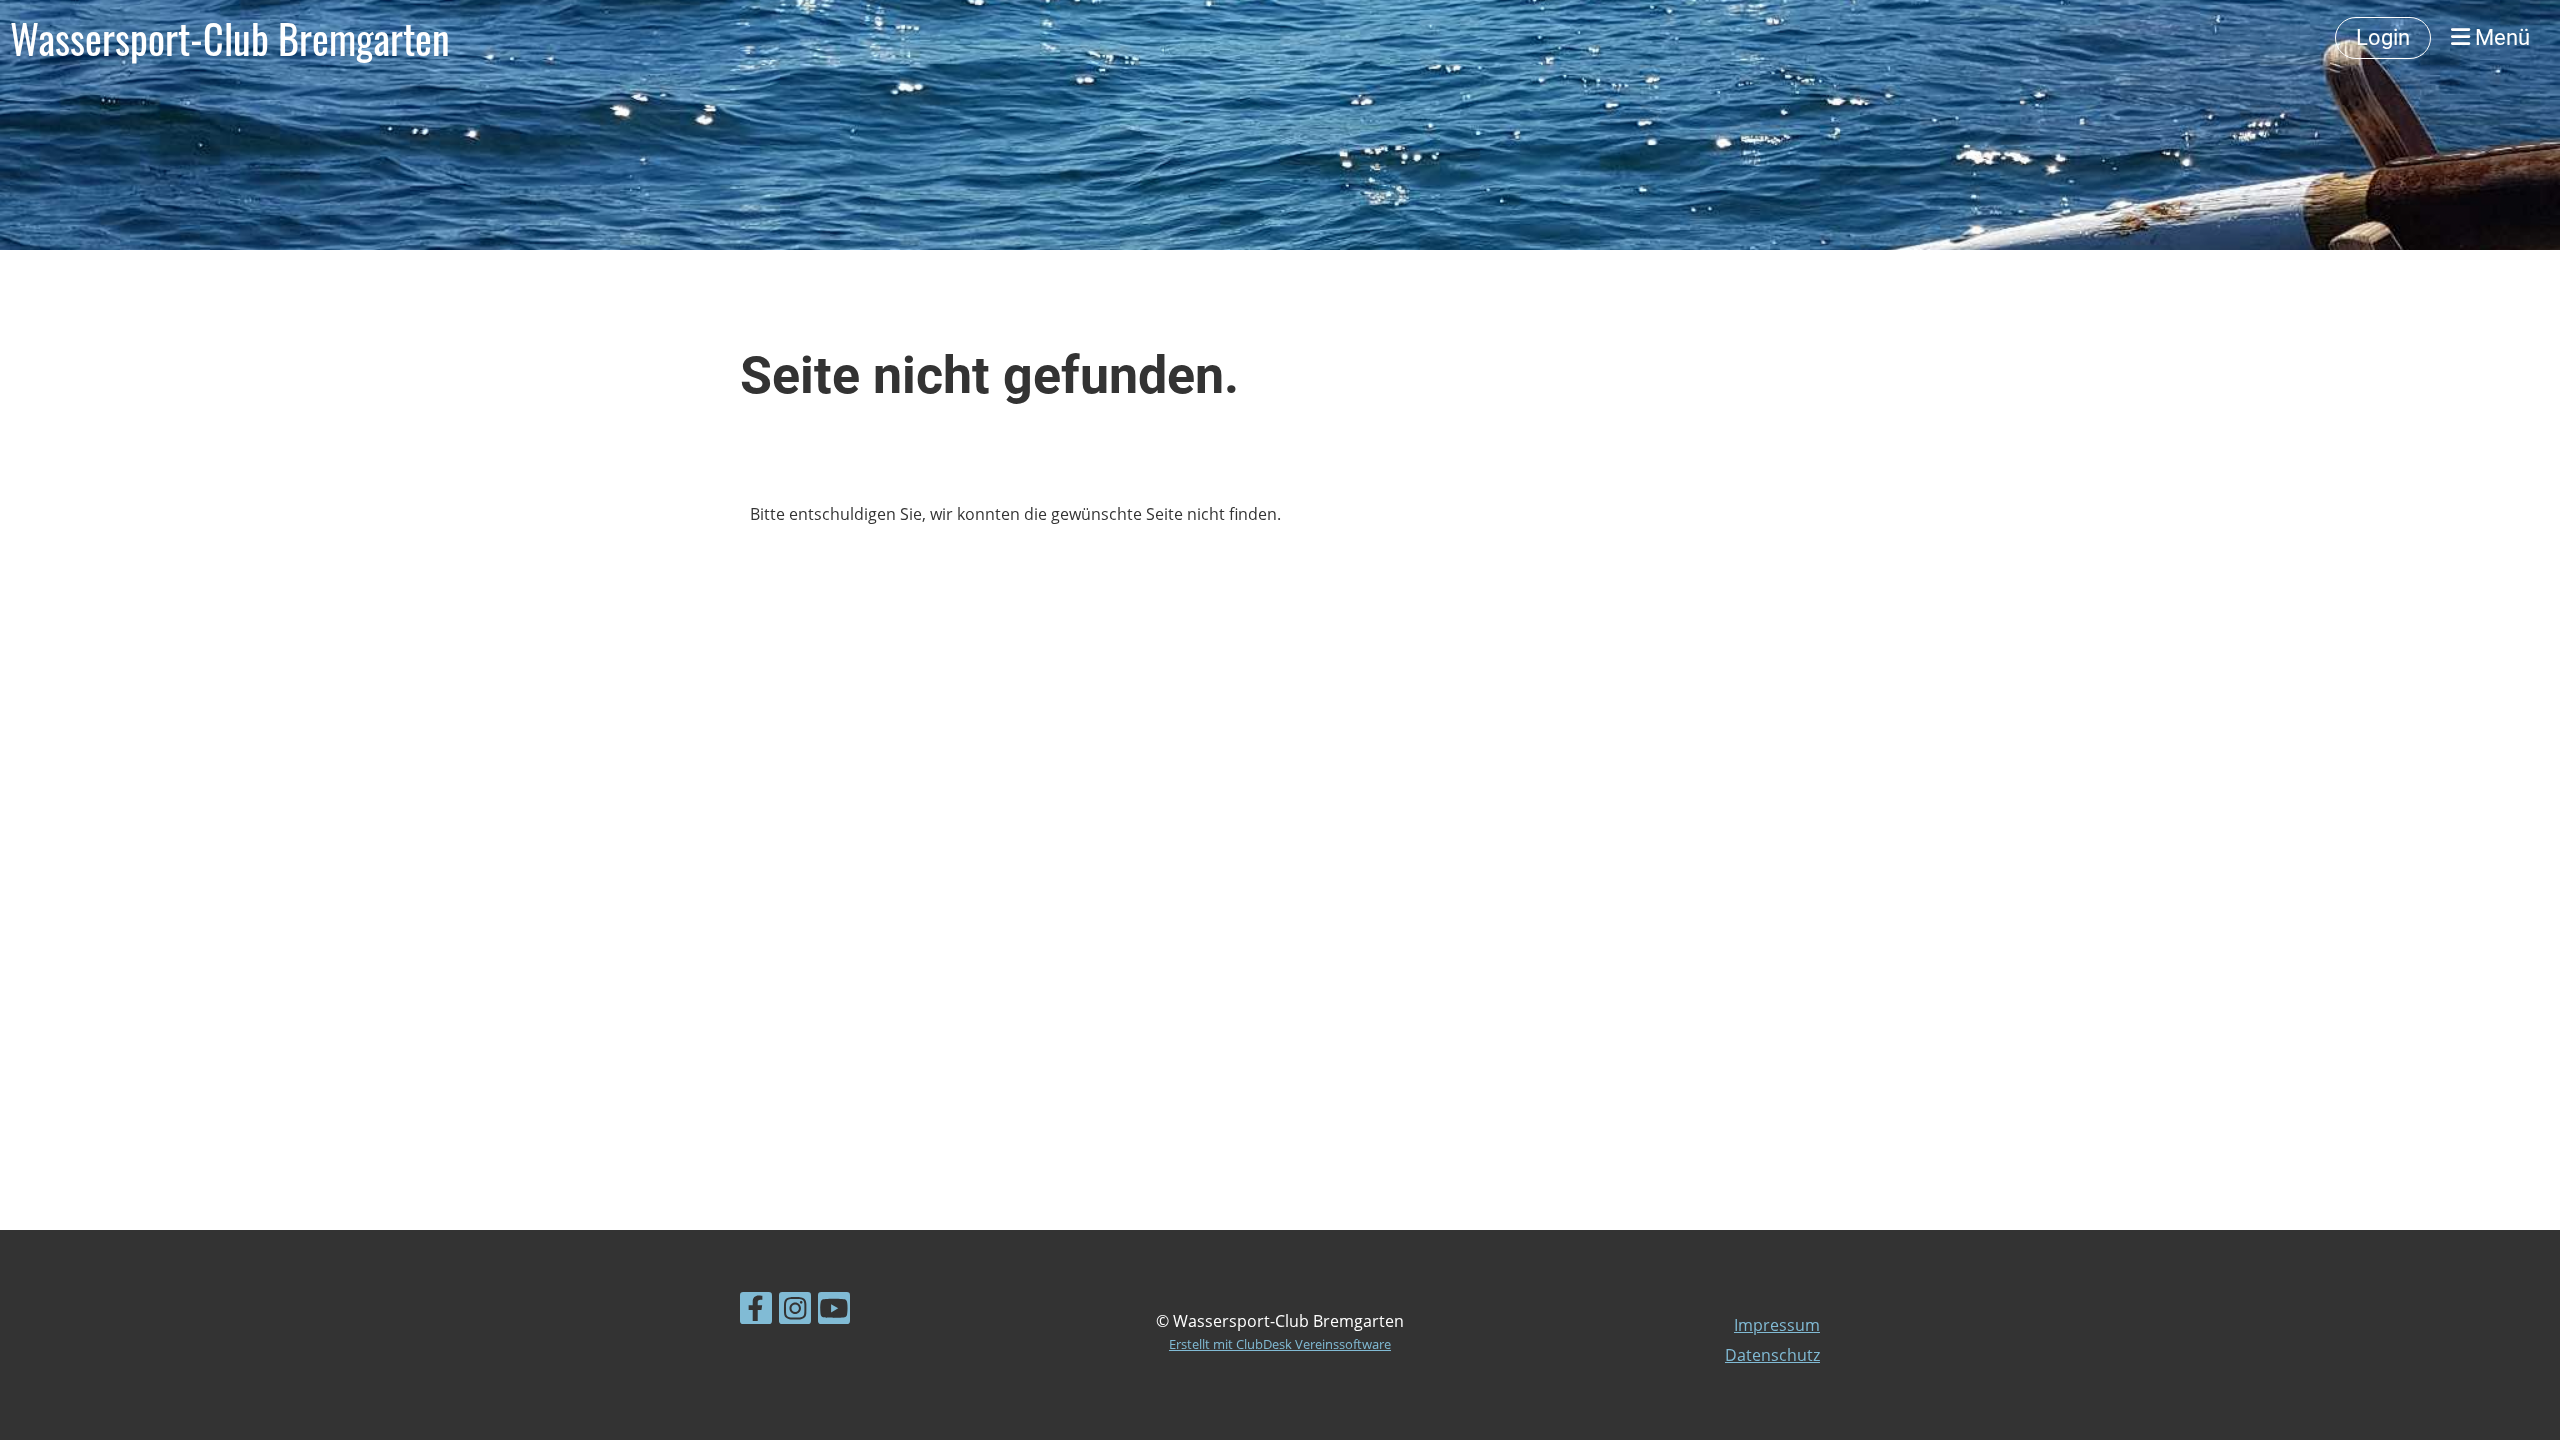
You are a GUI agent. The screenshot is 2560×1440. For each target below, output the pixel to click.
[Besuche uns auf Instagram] (795, 1311)
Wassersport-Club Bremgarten (230, 38)
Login (2383, 37)
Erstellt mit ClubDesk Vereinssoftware (1280, 1344)
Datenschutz (1772, 1355)
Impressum (1777, 1325)
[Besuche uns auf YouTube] (834, 1311)
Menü (2500, 37)
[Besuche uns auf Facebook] (756, 1311)
